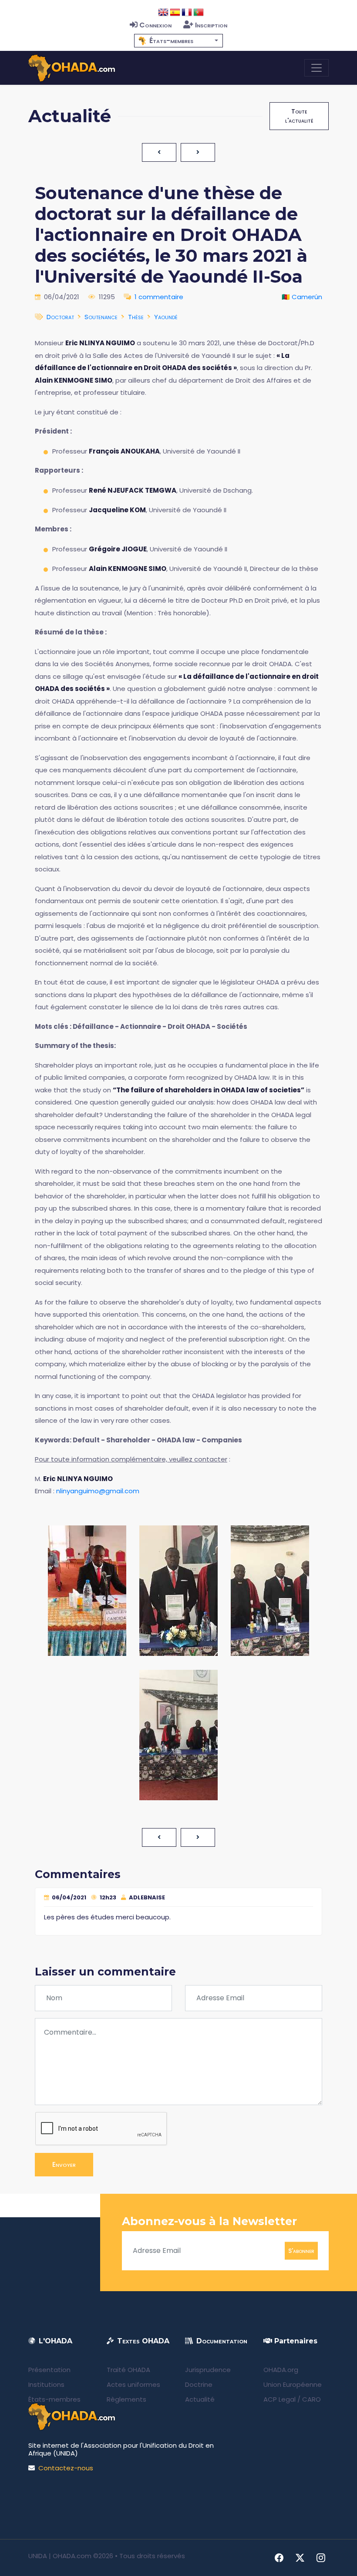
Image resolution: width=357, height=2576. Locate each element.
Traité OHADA (128, 2370)
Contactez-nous (66, 2468)
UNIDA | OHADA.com (60, 2556)
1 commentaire (159, 297)
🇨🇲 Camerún (302, 297)
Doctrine (199, 2384)
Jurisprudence (208, 2370)
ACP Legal (280, 2399)
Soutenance (101, 317)
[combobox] (178, 41)
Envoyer (64, 2164)
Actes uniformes (133, 2384)
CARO (312, 2399)
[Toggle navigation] (317, 68)
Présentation (49, 2370)
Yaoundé (166, 317)
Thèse (136, 317)
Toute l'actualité (299, 116)
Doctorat (60, 317)
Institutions (46, 2384)
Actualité (200, 2399)
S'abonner (301, 2250)
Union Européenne (293, 2384)
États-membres (54, 2399)
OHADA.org (281, 2370)
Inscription (211, 25)
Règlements (126, 2399)
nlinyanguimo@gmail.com (98, 1491)
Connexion (155, 25)
